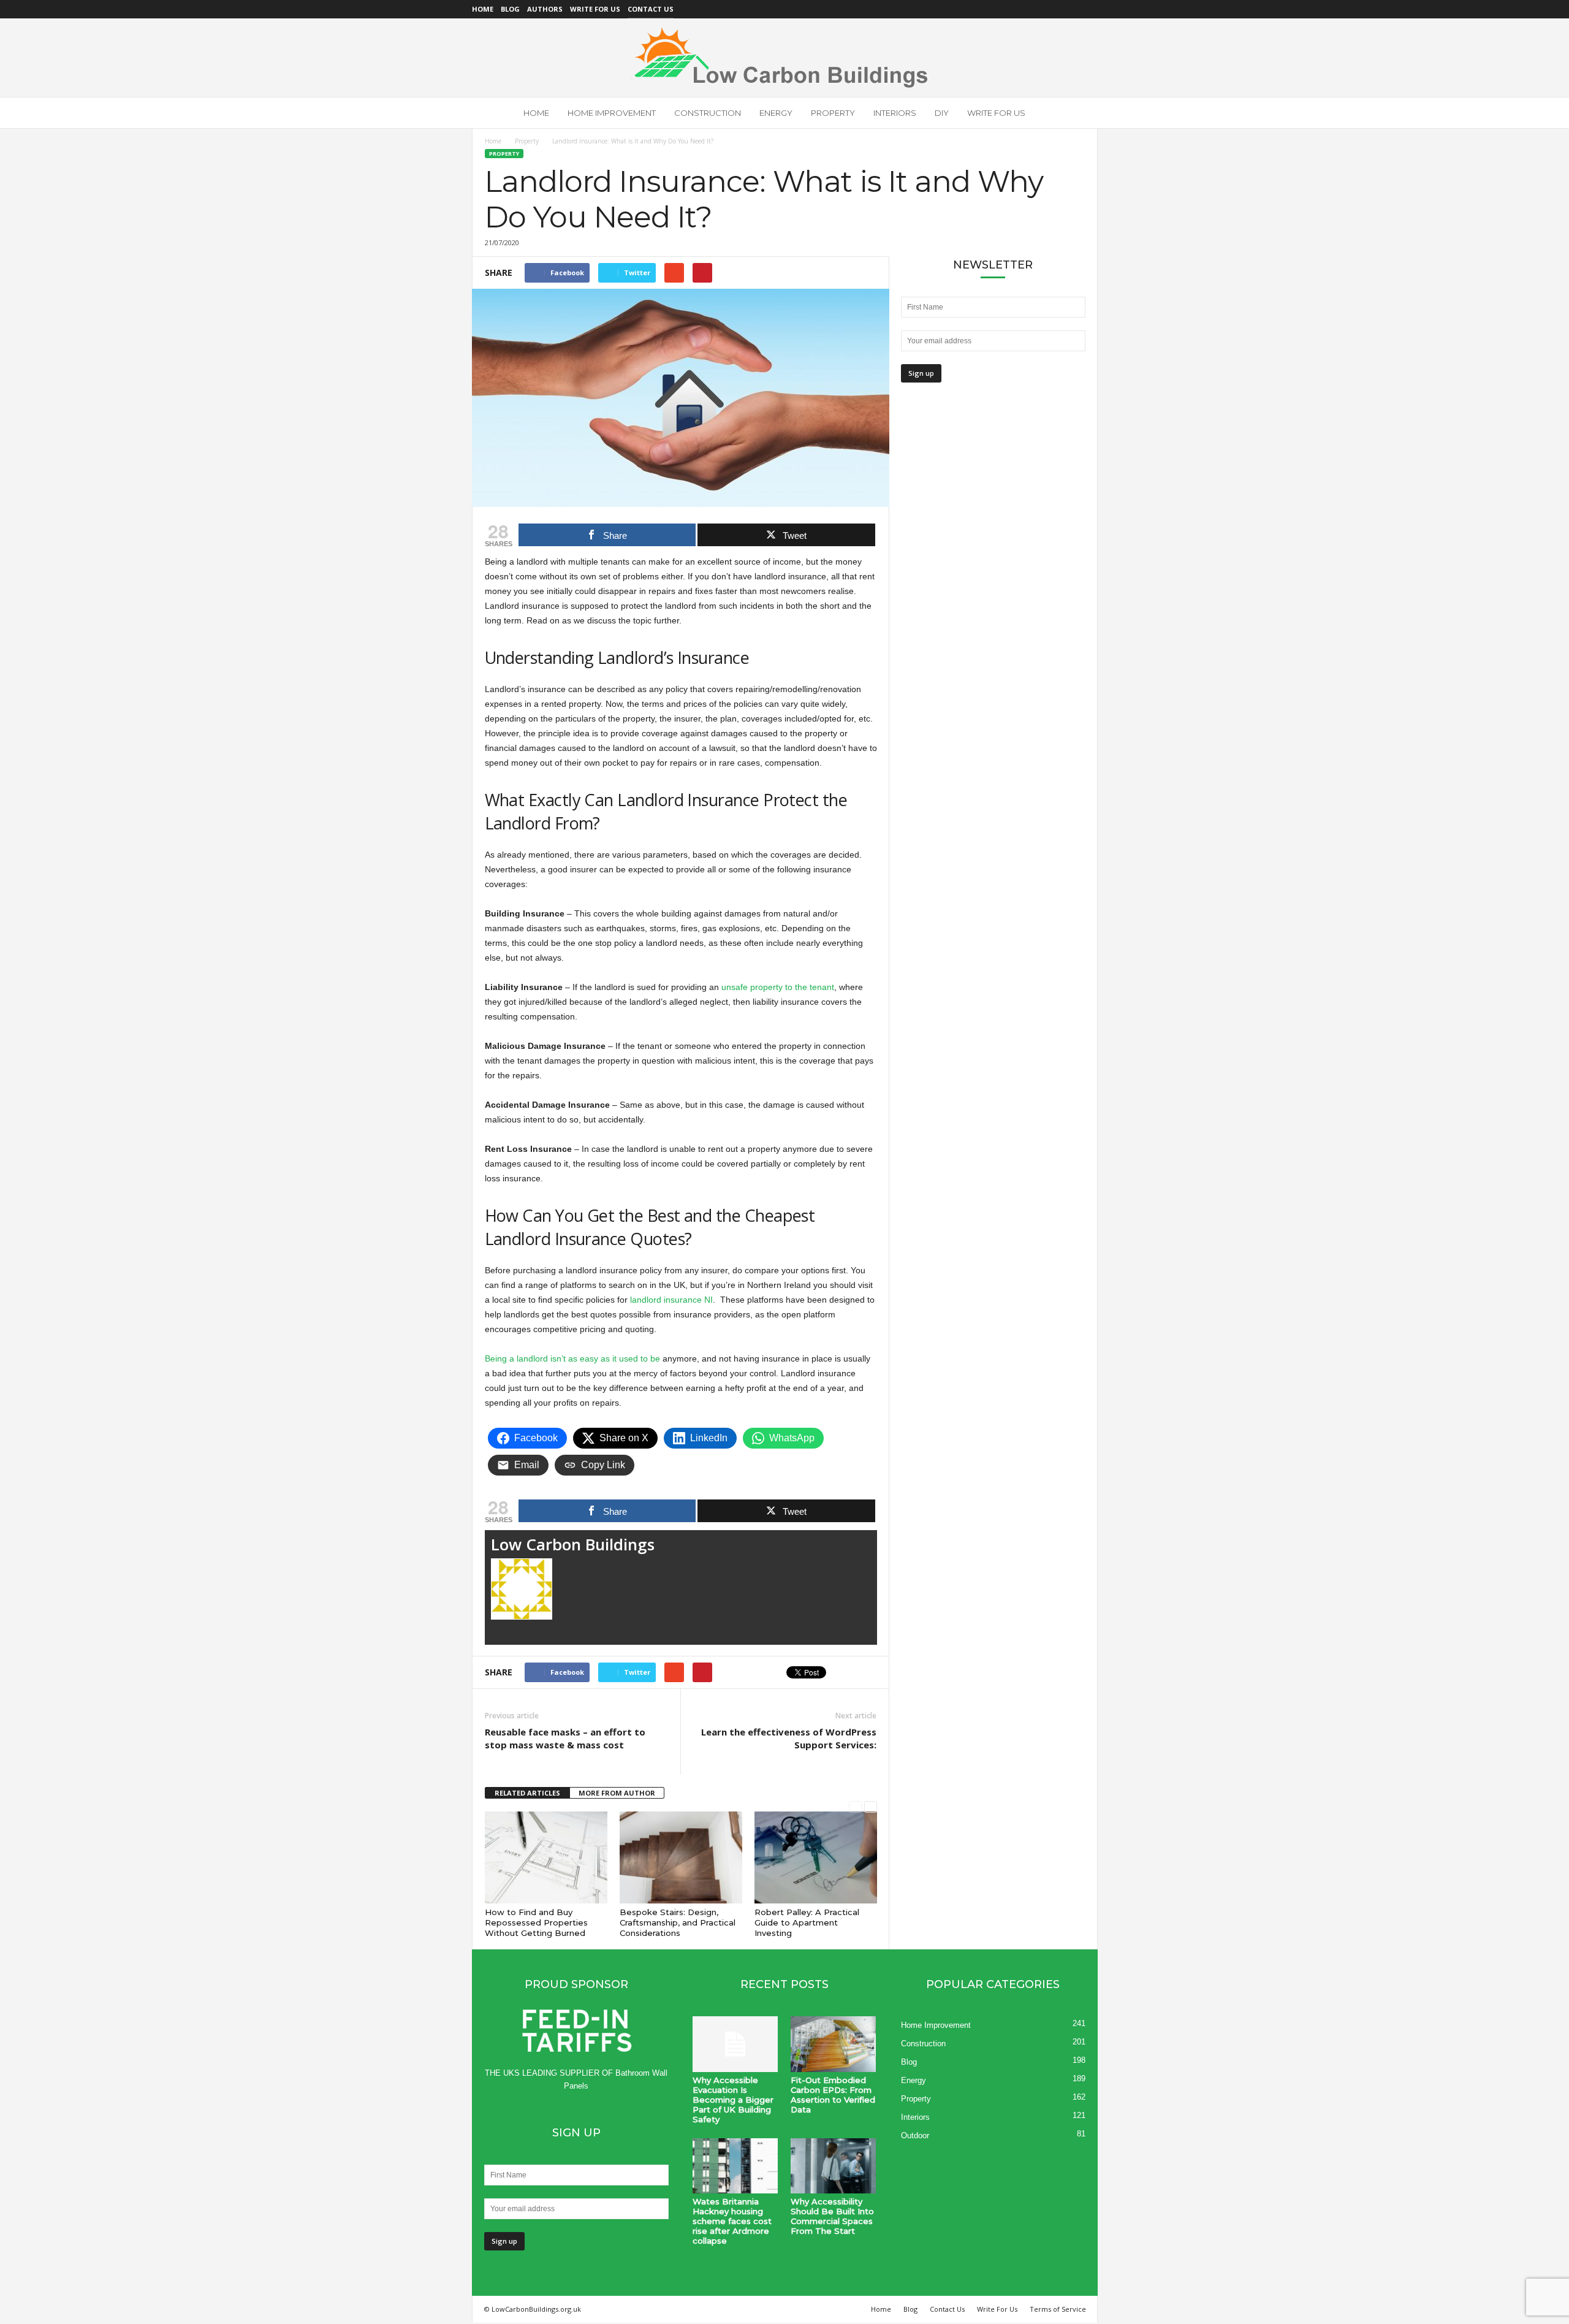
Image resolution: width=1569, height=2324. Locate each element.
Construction (708, 113)
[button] (1079, 113)
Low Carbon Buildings (573, 1544)
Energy (776, 113)
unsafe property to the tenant (778, 987)
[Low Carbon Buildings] (784, 58)
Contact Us (651, 9)
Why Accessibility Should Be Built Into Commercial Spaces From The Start (832, 2216)
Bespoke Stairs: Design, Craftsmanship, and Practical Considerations (678, 1922)
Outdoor (915, 2135)
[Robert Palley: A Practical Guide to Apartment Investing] (816, 1857)
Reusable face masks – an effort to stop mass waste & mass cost (565, 1738)
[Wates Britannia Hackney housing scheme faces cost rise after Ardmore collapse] (735, 2166)
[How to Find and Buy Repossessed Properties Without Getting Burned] (546, 1857)
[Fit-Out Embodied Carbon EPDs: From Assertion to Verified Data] (834, 2044)
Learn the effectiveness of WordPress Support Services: (789, 1738)
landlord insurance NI (671, 1300)
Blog (510, 9)
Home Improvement (612, 113)
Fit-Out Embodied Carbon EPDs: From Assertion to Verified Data (833, 2095)
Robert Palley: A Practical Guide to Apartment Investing (807, 1922)
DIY (942, 113)
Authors (545, 9)
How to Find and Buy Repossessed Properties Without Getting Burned (536, 1922)
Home (483, 9)
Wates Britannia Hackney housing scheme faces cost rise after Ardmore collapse (732, 2221)
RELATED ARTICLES (527, 1793)
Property (833, 113)
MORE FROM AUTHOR (617, 1793)
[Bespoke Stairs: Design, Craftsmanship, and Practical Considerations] (681, 1857)
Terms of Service (1058, 2309)
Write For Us (595, 9)
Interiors (895, 113)
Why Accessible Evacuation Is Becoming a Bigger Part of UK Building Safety (733, 2100)
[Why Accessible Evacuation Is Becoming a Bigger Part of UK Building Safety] (735, 2044)
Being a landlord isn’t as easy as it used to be (572, 1358)
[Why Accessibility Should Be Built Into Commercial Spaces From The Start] (834, 2166)
